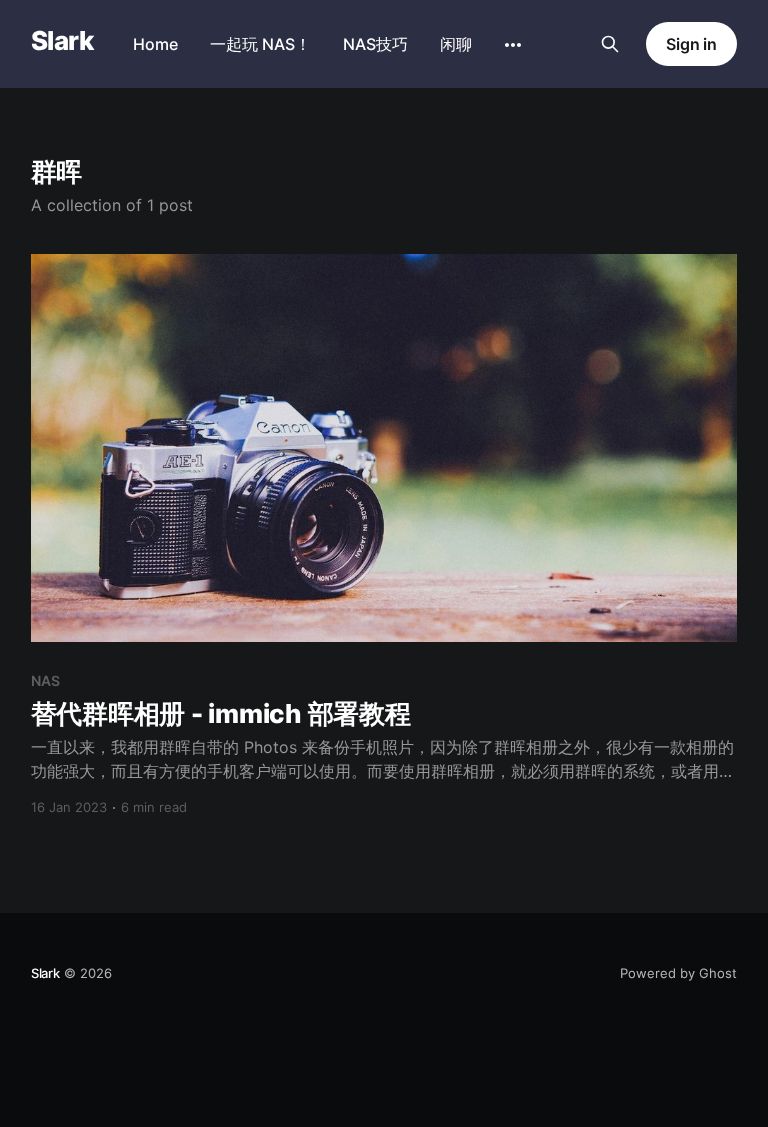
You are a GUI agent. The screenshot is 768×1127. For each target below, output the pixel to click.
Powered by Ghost (678, 973)
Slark (62, 41)
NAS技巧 (375, 44)
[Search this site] (610, 44)
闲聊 (456, 44)
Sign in (691, 44)
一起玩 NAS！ (260, 44)
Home (155, 44)
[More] (513, 45)
